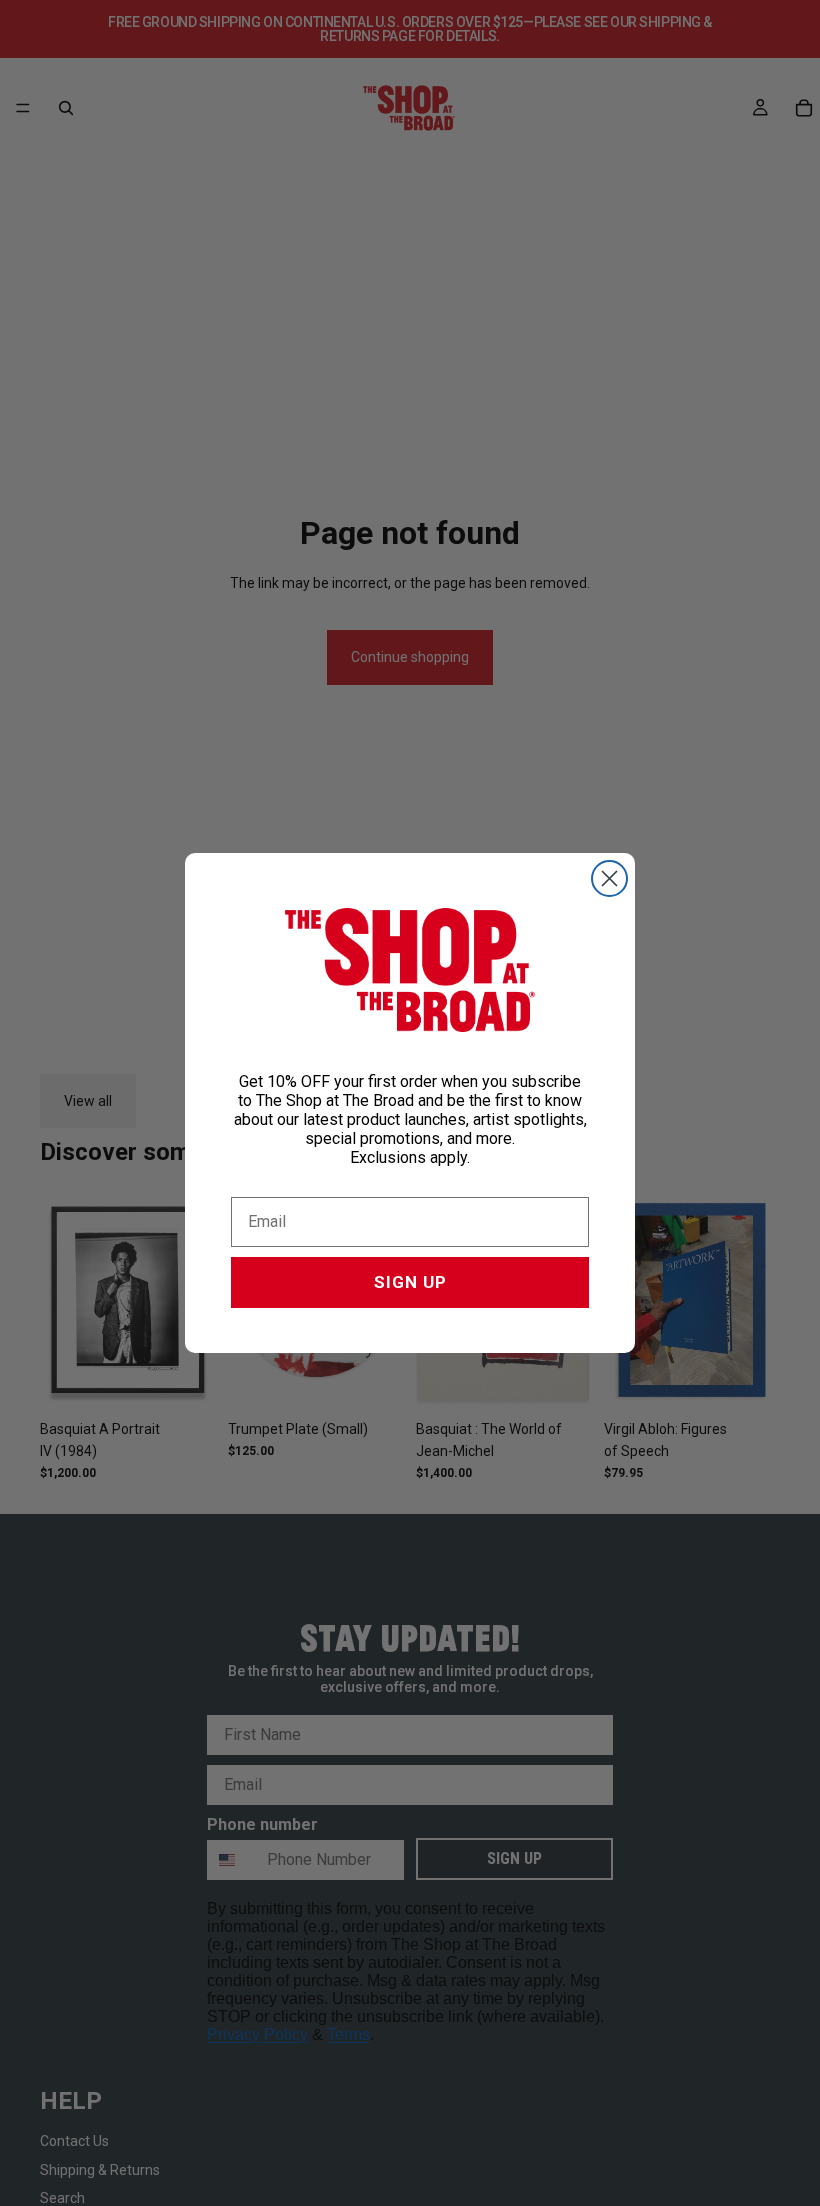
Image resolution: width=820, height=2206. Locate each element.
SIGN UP (410, 1282)
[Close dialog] (609, 878)
